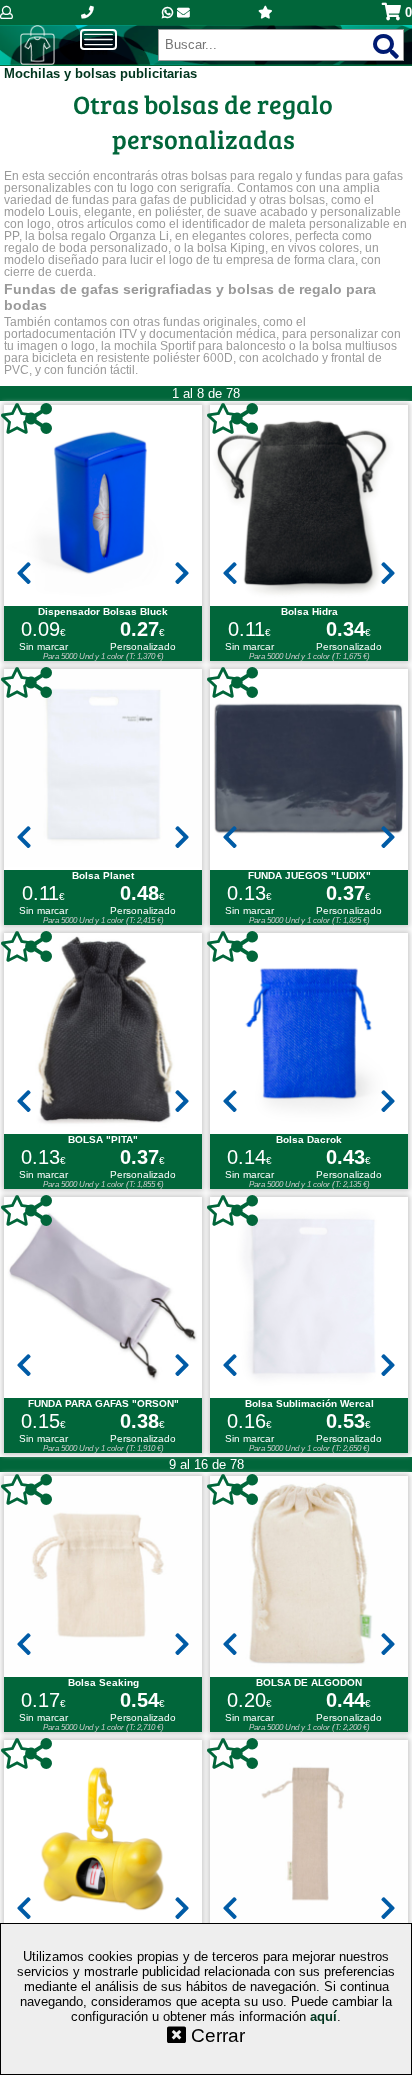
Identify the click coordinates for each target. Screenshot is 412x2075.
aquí (323, 2016)
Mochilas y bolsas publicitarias (100, 73)
